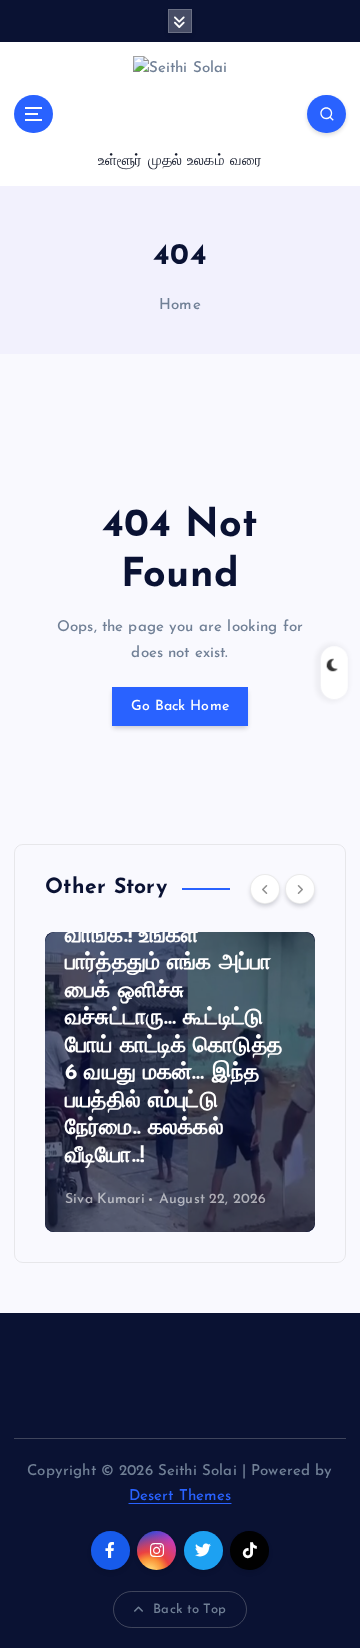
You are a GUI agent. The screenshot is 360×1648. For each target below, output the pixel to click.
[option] (180, 1082)
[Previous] (265, 889)
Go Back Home (180, 706)
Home (180, 305)
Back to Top (189, 1609)
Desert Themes (180, 1496)
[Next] (300, 889)
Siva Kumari (105, 1199)
